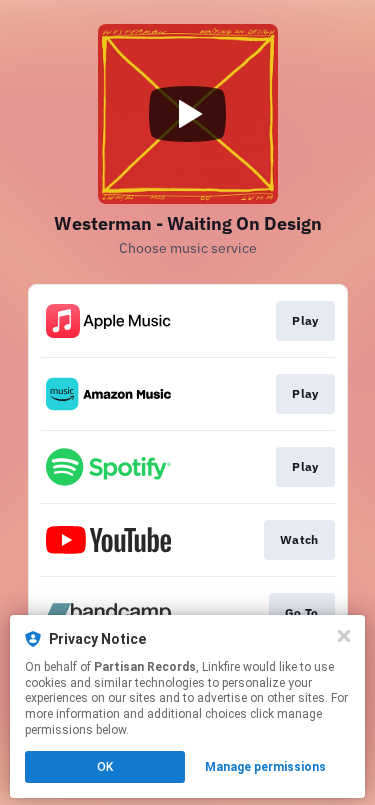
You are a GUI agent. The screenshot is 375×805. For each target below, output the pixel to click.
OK (105, 767)
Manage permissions (265, 767)
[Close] (344, 636)
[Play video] (188, 114)
